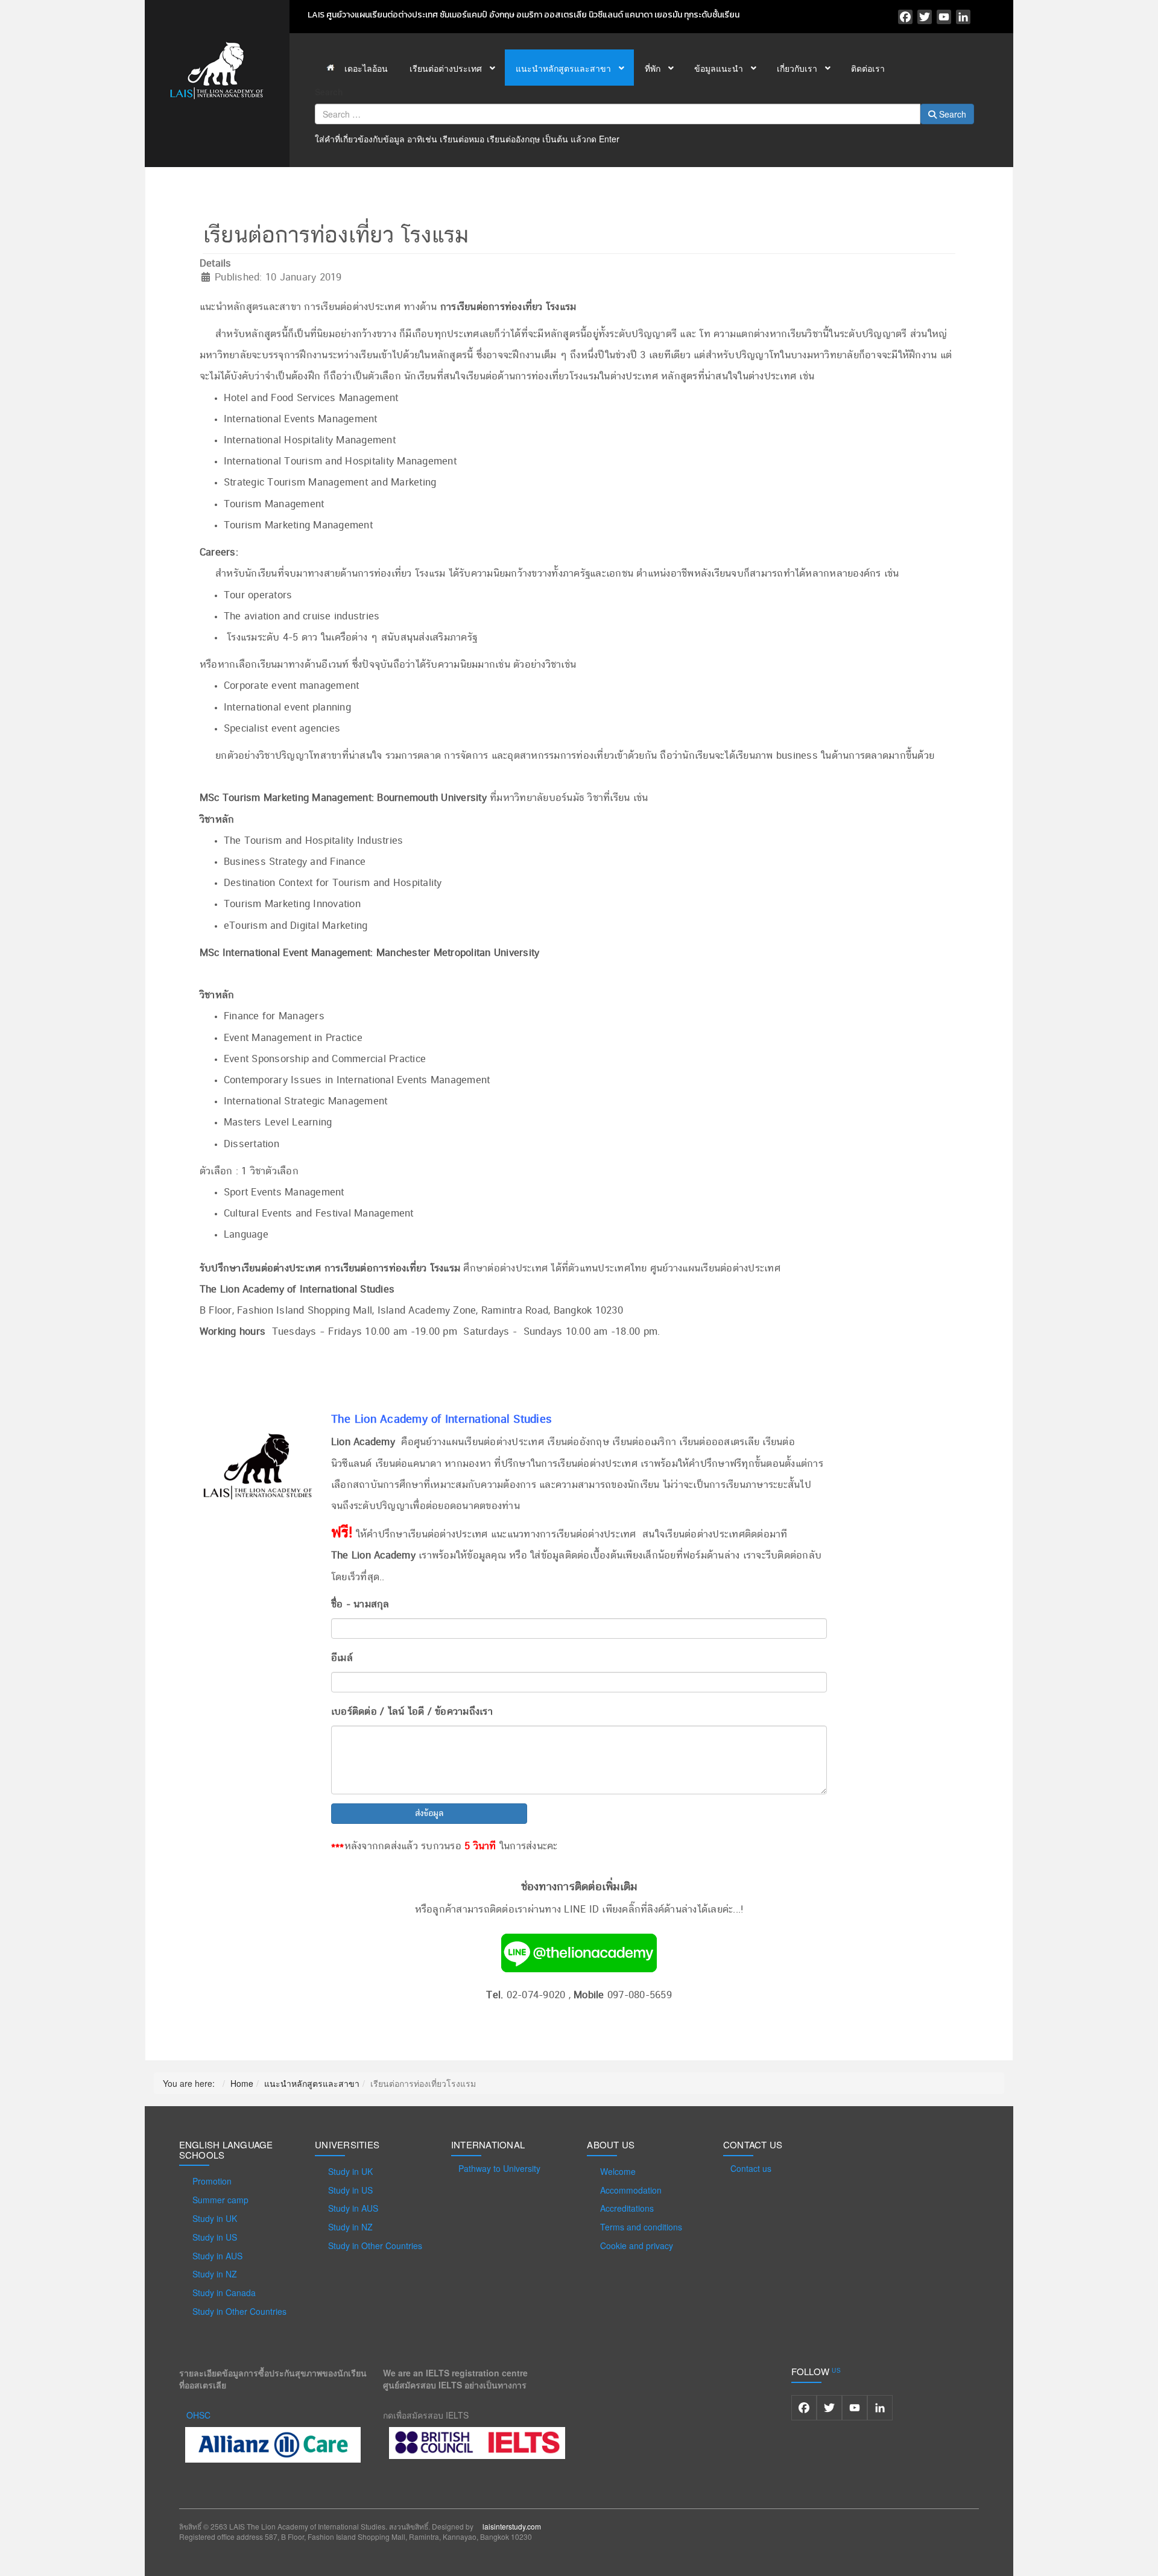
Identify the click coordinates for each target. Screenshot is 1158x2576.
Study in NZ (215, 2274)
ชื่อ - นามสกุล (360, 1604)
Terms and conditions (641, 2227)
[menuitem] (357, 68)
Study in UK (215, 2218)
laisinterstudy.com (512, 2526)
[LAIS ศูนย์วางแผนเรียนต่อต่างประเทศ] (217, 69)
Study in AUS (217, 2256)
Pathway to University (499, 2168)
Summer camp (220, 2200)
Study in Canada (224, 2293)
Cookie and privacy (637, 2245)
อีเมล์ (342, 1658)
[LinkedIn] (963, 17)
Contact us (751, 2168)
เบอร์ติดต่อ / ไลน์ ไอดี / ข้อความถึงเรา (412, 1712)
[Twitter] (925, 17)
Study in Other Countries (239, 2311)
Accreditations (627, 2208)
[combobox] (618, 114)
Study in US (215, 2237)
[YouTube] (944, 17)
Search (329, 92)
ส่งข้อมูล (429, 1814)
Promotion (212, 2181)
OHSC (198, 2415)
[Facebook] (905, 17)
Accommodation (631, 2190)
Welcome (618, 2171)
